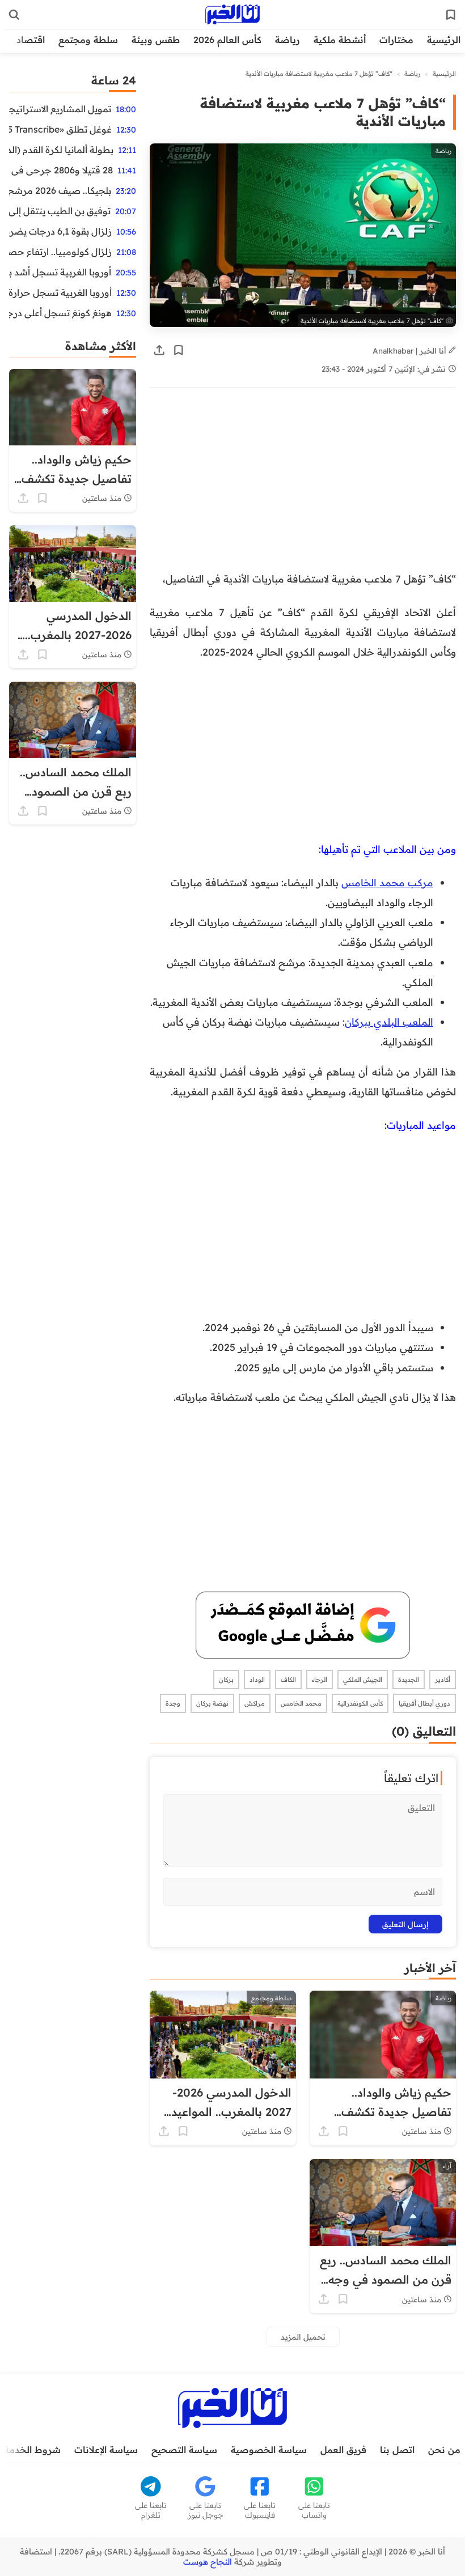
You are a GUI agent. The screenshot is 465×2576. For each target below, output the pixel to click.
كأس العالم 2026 (227, 40)
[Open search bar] (14, 15)
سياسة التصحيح (184, 2450)
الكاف (288, 1680)
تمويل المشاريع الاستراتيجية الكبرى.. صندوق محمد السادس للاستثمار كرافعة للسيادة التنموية (60, 109)
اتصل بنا (397, 2450)
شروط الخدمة (32, 2450)
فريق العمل (343, 2450)
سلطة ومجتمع (88, 40)
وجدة (173, 1703)
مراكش (255, 1703)
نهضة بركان (212, 1703)
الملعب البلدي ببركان (389, 1022)
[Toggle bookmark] (179, 350)
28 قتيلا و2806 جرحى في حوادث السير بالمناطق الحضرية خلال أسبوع (61, 170)
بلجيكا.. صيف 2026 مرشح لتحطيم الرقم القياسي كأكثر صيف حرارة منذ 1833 (60, 190)
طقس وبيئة (156, 40)
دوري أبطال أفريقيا (424, 1703)
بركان (226, 1680)
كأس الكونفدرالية (360, 1703)
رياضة (288, 40)
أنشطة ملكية (340, 40)
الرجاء (320, 1680)
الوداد (257, 1680)
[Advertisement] (303, 485)
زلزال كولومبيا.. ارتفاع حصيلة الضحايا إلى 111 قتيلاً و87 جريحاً (60, 252)
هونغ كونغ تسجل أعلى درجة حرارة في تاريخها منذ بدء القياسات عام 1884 (60, 313)
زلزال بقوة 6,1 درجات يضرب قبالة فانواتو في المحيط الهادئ (60, 231)
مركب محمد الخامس (387, 882)
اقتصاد (31, 40)
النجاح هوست (208, 2562)
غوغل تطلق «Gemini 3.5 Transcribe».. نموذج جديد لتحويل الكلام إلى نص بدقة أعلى (60, 129)
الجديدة (409, 1680)
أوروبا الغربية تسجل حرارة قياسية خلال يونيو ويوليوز (60, 292)
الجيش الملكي (363, 1680)
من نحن (444, 2450)
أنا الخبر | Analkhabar (411, 350)
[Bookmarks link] (451, 15)
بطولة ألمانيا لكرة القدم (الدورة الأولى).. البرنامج (61, 150)
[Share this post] (159, 350)
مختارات (396, 40)
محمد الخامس (301, 1703)
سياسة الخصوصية (269, 2450)
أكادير (443, 1680)
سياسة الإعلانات (106, 2450)
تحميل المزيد (303, 2337)
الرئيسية (444, 40)
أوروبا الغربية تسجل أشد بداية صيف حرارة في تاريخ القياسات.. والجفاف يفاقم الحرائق (60, 272)
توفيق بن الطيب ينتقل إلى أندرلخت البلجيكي (60, 211)
